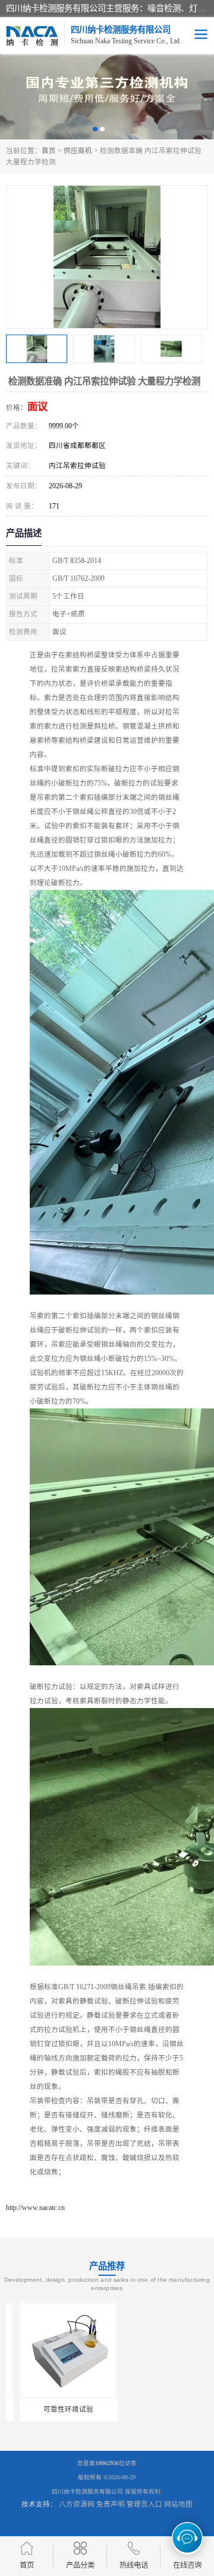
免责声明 (111, 2504)
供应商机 (78, 151)
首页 (49, 151)
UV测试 (159, 2409)
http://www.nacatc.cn (35, 2208)
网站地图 (178, 2504)
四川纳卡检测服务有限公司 (87, 2491)
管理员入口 (144, 2504)
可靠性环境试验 (55, 2409)
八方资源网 (77, 2504)
